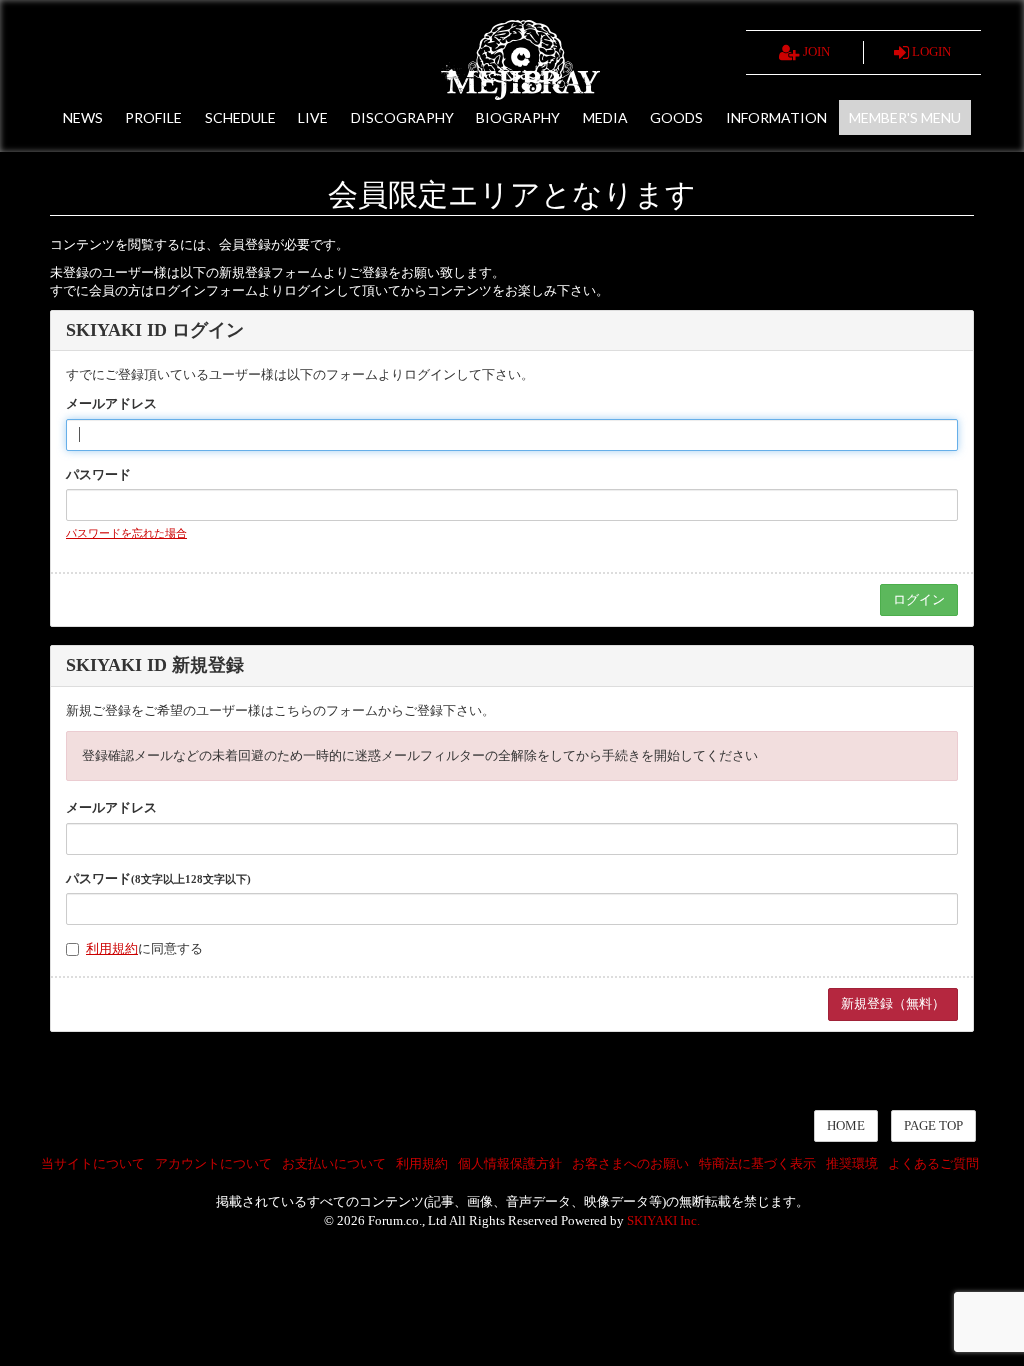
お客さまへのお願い (630, 1163)
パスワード (98, 474)
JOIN (815, 51)
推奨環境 (852, 1163)
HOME (846, 1125)
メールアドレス (111, 403)
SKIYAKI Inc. (663, 1220)
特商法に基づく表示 (757, 1163)
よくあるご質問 (933, 1163)
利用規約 (112, 948)
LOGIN (930, 51)
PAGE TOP (933, 1125)
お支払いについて (334, 1163)
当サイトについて (93, 1163)
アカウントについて (213, 1163)
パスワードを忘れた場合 (126, 533)
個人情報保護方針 (510, 1163)
